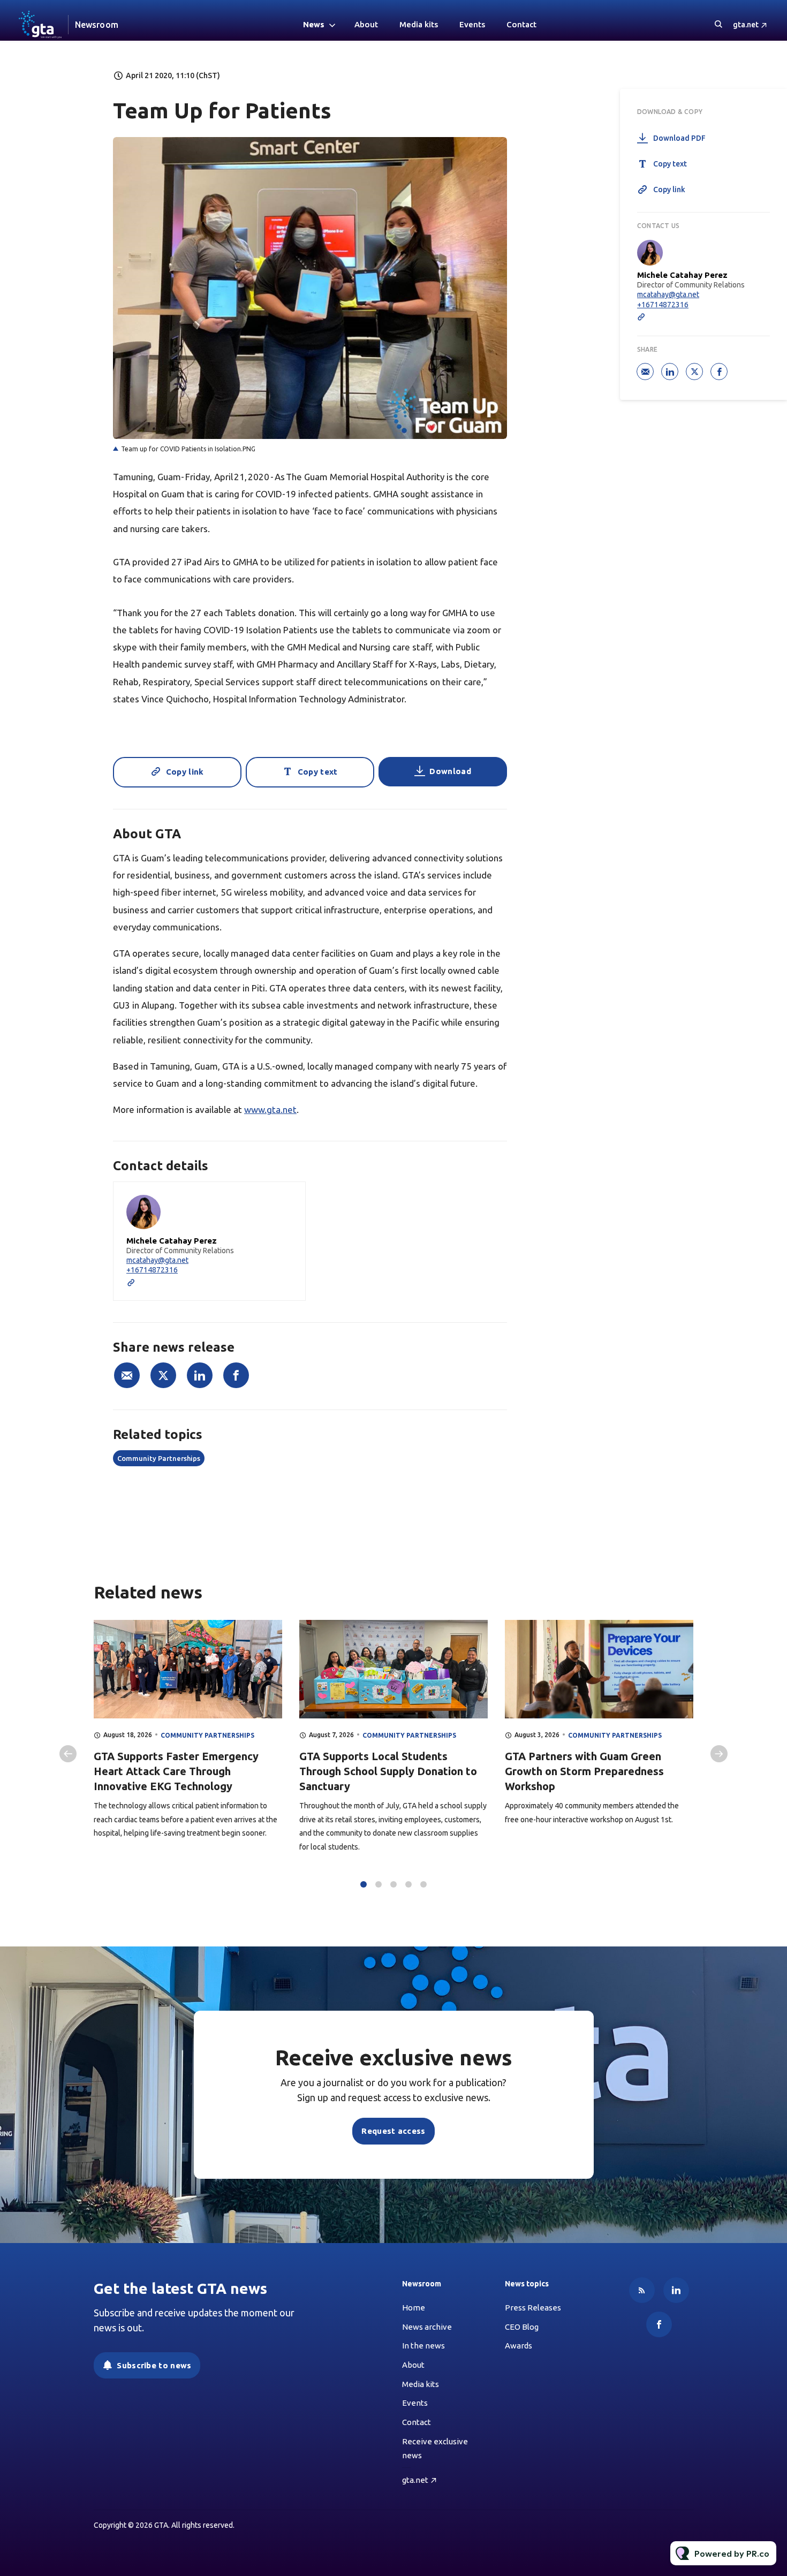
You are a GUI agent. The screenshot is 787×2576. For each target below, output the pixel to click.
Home (414, 2308)
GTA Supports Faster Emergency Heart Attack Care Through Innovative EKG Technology (176, 1771)
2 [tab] (379, 1884)
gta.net (746, 25)
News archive (427, 2327)
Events (472, 24)
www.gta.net (270, 1109)
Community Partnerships (159, 1458)
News (314, 24)
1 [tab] (364, 1884)
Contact (521, 24)
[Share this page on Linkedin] (200, 1375)
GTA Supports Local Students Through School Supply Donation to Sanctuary (388, 1771)
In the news (423, 2346)
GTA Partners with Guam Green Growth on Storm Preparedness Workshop (584, 1771)
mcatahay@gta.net (157, 1260)
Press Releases (533, 2308)
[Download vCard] (286, 1200)
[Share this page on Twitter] (163, 1375)
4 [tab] (408, 1884)
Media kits (419, 24)
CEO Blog (522, 2327)
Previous (68, 1754)
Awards (519, 2346)
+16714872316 (152, 1270)
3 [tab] (393, 1884)
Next (719, 1754)
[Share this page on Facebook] (236, 1375)
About (366, 24)
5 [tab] (423, 1884)
